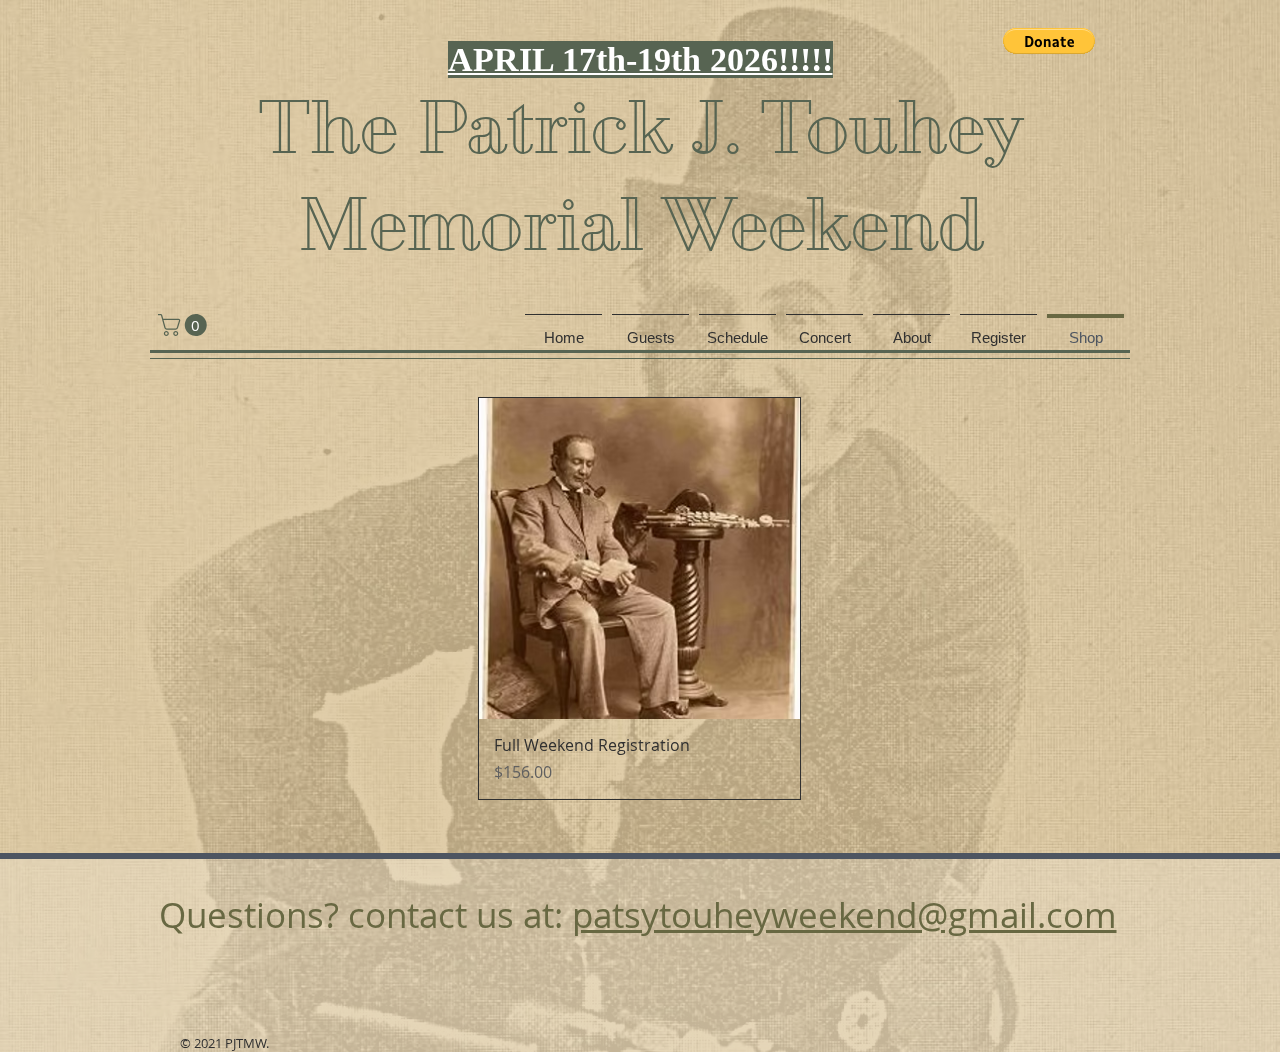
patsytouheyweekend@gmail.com (844, 914)
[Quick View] (639, 558)
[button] (1049, 41)
